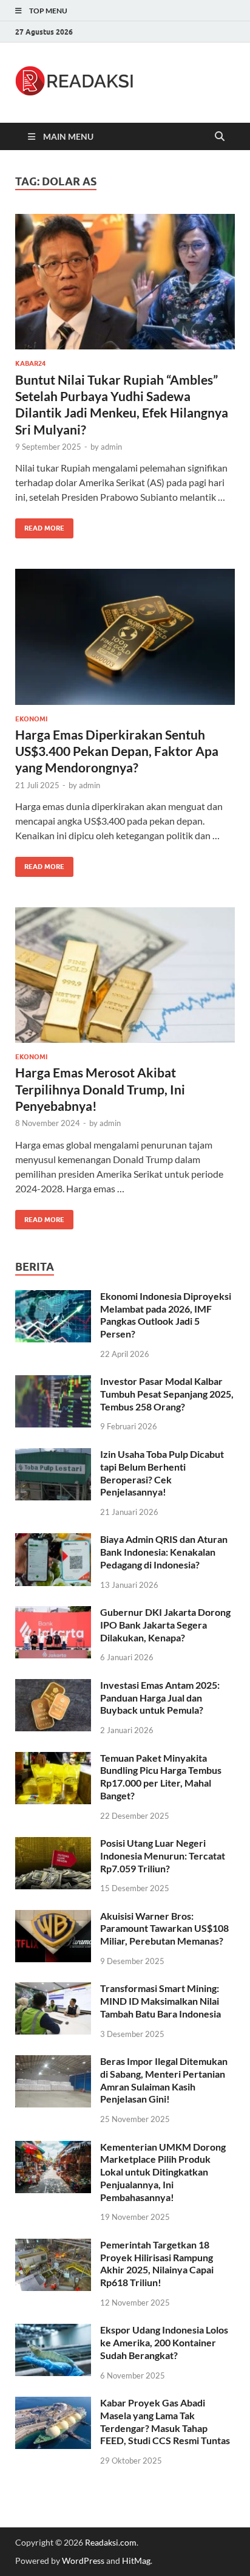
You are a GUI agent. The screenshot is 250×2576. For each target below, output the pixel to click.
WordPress (83, 2561)
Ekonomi (31, 719)
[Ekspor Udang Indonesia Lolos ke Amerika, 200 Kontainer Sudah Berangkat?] (53, 2331)
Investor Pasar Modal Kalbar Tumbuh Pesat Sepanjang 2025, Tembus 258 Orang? (167, 1394)
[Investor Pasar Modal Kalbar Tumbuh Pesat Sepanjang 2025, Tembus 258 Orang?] (53, 1382)
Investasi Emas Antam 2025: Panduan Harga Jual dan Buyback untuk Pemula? (160, 1698)
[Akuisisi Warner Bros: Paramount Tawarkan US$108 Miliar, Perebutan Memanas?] (53, 1917)
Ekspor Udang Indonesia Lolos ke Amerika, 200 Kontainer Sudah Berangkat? (164, 2342)
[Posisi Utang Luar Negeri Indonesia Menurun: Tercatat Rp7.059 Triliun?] (53, 1844)
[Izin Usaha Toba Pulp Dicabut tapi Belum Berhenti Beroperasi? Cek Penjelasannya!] (53, 1455)
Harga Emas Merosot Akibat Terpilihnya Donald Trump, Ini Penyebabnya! (100, 1089)
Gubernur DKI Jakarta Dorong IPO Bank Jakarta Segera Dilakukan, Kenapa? (165, 1625)
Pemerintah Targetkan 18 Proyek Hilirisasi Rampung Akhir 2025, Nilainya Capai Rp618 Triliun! (157, 2263)
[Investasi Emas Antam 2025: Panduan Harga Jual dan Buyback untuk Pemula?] (53, 1686)
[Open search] (220, 137)
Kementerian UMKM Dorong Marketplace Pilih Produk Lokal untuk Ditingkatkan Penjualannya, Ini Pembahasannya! (163, 2172)
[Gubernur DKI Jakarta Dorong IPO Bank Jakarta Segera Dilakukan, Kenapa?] (53, 1613)
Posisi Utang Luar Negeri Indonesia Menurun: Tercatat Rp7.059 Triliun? (163, 1856)
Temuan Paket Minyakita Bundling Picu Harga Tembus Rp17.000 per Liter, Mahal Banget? (161, 1777)
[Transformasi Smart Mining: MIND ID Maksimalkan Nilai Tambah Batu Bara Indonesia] (53, 1989)
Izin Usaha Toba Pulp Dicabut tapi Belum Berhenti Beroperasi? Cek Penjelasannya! (162, 1473)
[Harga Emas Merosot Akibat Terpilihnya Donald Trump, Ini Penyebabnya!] (125, 975)
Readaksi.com (111, 2542)
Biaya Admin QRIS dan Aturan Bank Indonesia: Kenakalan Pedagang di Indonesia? (164, 1552)
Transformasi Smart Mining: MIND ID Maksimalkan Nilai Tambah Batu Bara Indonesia (160, 2001)
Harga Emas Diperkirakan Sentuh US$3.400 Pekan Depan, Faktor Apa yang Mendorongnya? (117, 751)
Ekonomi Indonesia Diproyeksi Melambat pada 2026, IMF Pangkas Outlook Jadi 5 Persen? (166, 1315)
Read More (40, 525)
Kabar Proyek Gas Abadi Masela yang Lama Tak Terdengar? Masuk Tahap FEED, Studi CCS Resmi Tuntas (165, 2421)
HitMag (136, 2561)
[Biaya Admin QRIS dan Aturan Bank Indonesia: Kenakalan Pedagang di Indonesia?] (53, 1540)
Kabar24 (30, 363)
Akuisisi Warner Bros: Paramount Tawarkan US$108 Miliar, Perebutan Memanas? (164, 1929)
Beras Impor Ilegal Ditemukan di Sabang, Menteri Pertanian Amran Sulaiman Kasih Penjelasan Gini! (164, 2080)
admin (111, 447)
